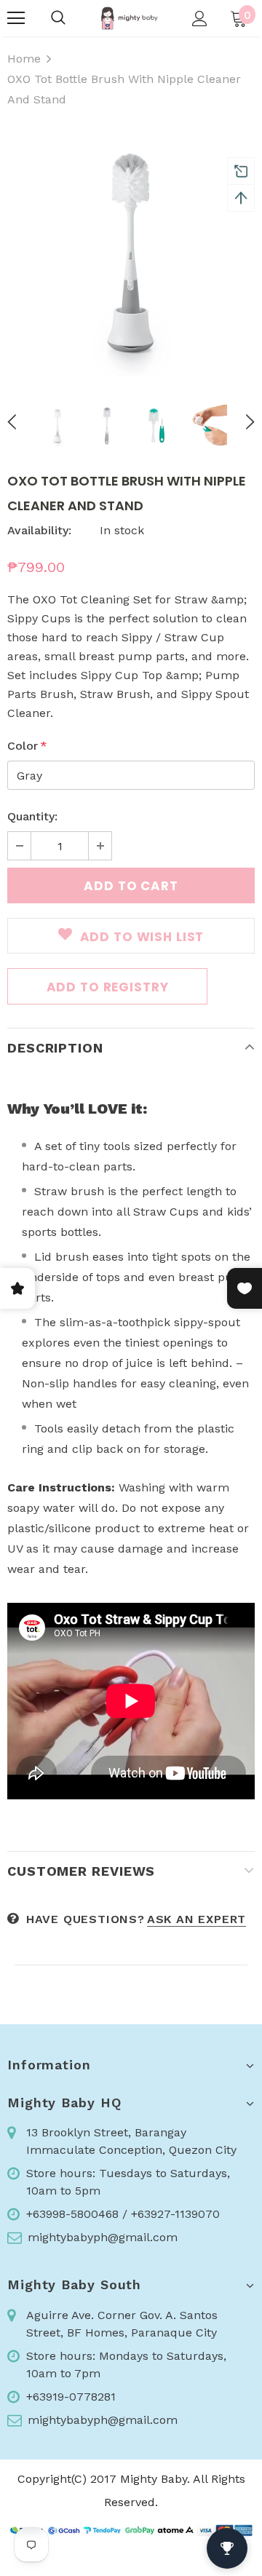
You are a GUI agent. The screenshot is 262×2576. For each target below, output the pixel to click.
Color (27, 746)
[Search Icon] (58, 18)
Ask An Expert (196, 1919)
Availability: (39, 530)
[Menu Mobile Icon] (16, 18)
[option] (131, 253)
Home (24, 59)
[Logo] (129, 18)
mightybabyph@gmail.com (103, 2237)
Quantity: (32, 816)
